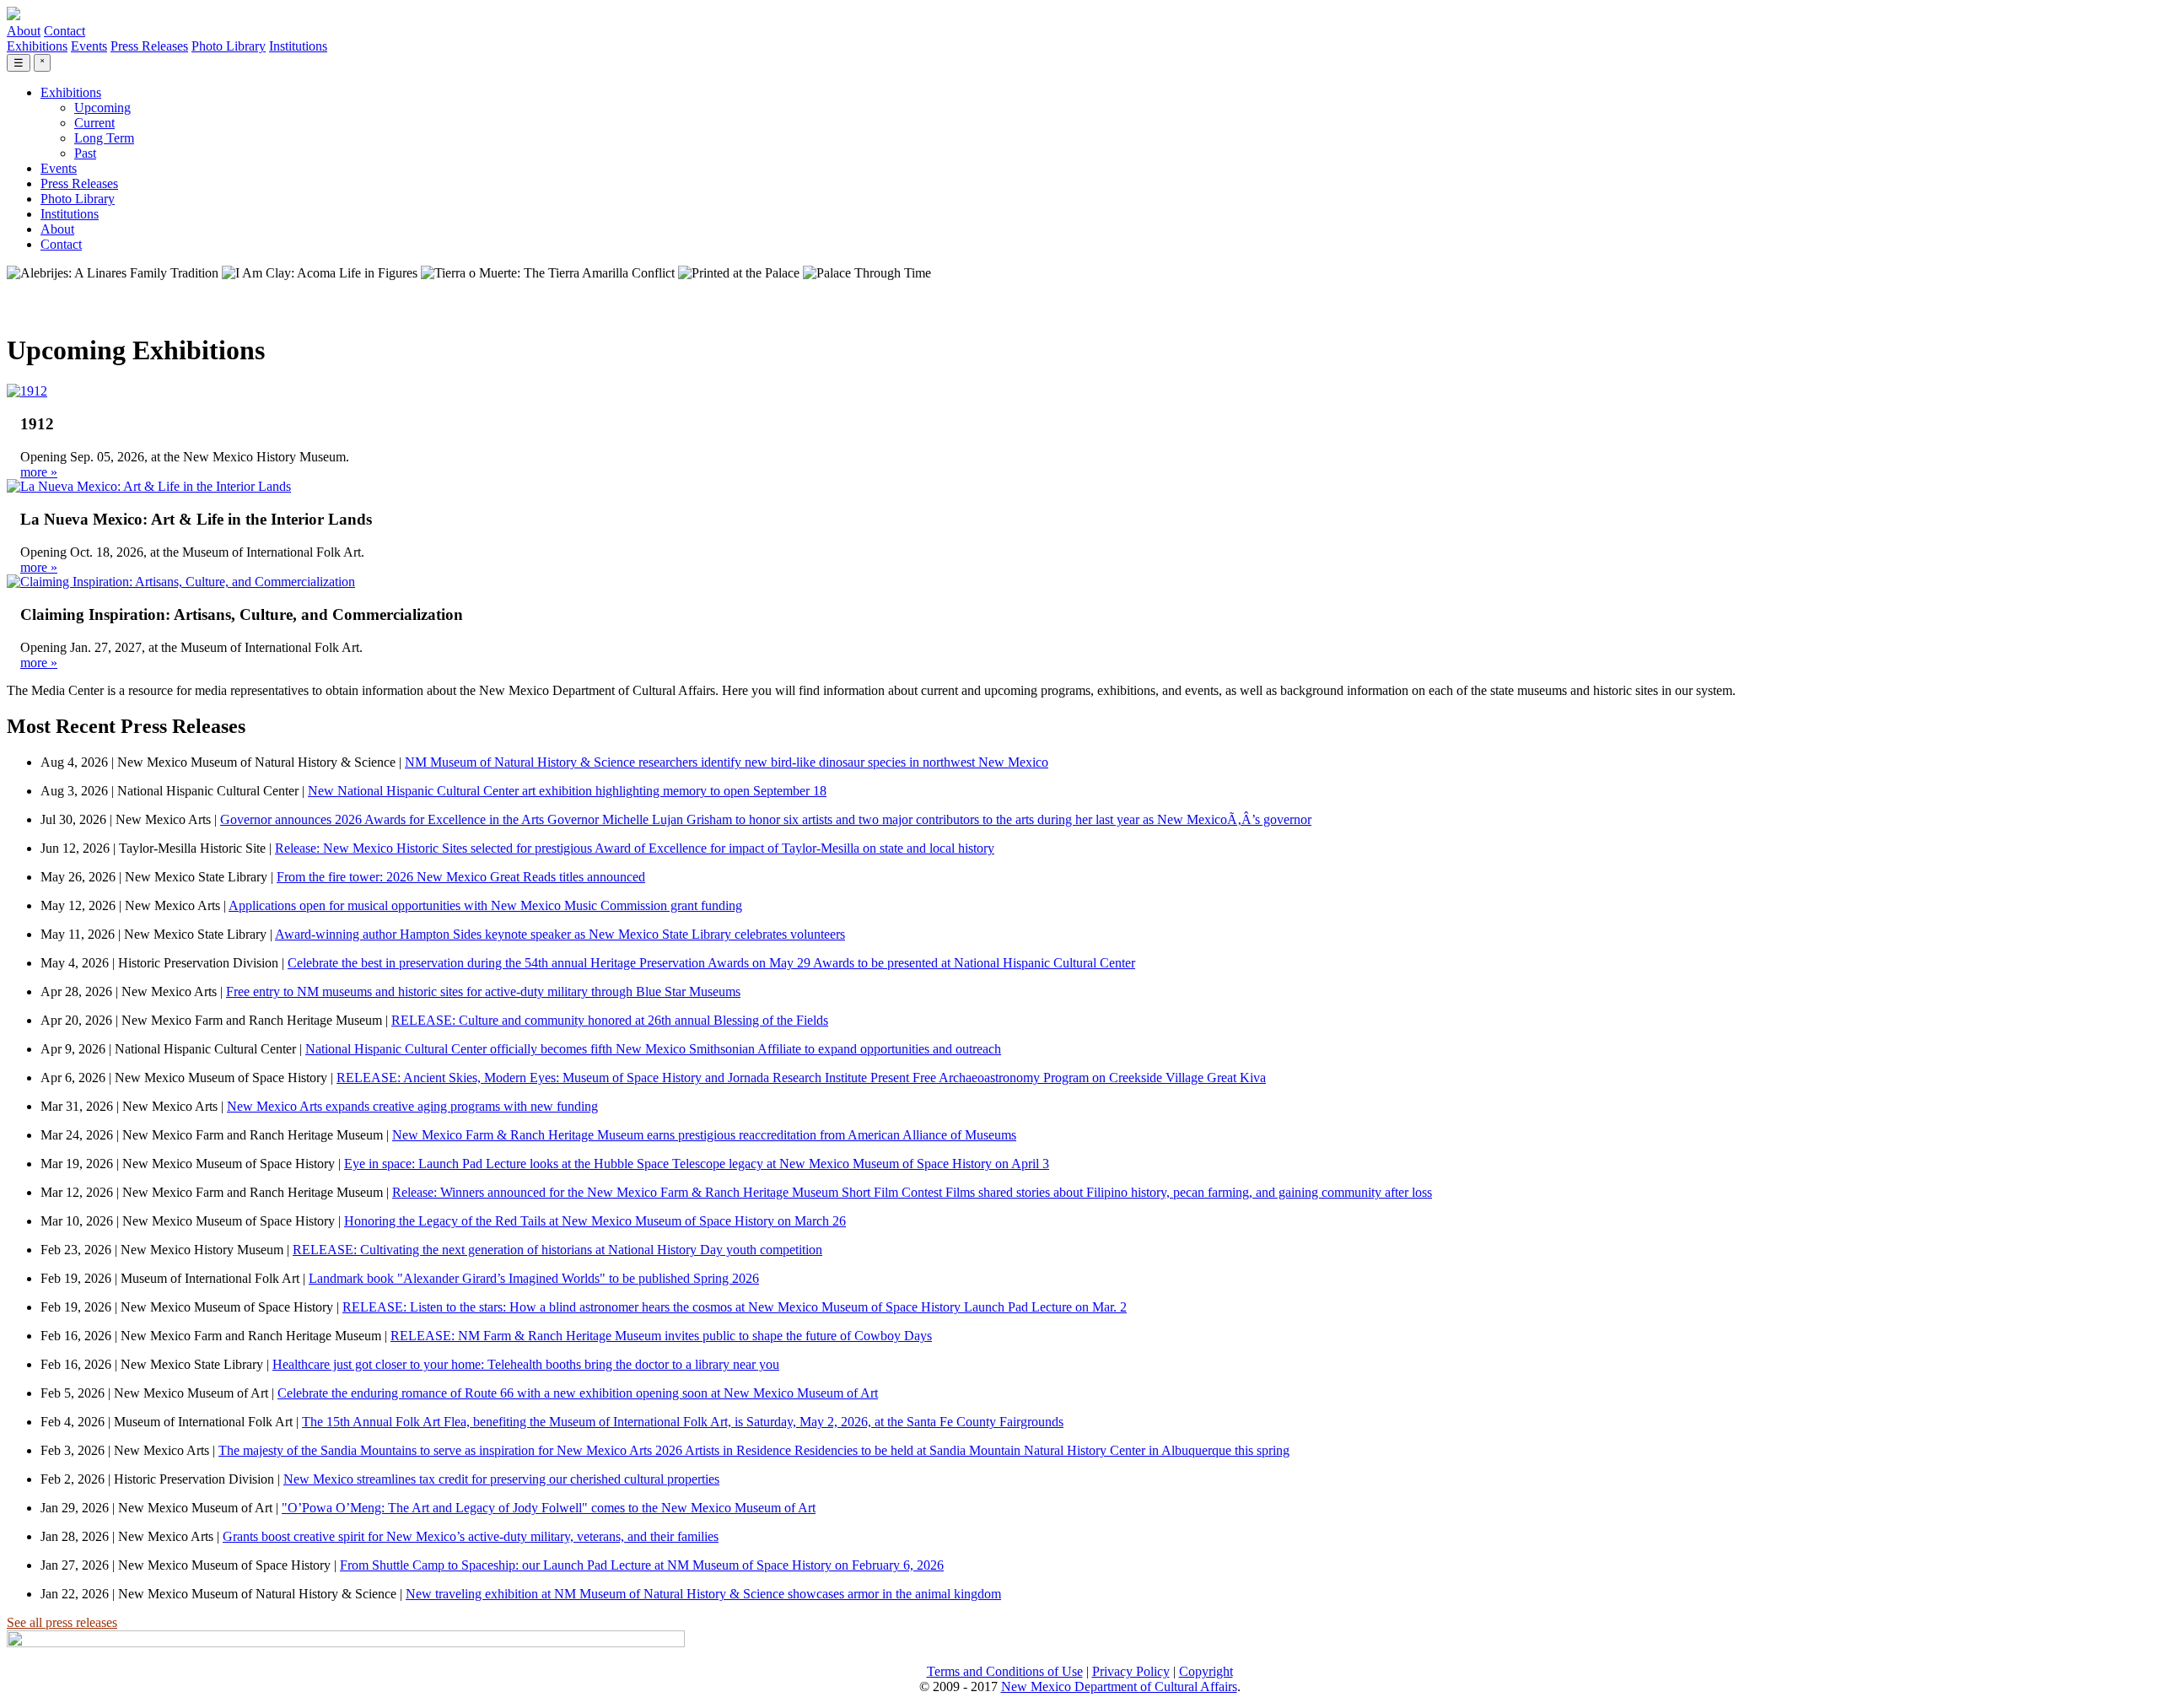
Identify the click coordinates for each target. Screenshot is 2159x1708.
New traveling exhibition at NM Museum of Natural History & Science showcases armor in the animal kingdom (703, 1594)
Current (94, 123)
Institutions (298, 46)
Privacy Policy (1131, 1671)
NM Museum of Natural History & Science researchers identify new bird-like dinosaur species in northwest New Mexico (727, 762)
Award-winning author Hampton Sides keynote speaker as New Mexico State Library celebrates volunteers (560, 934)
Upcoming (102, 108)
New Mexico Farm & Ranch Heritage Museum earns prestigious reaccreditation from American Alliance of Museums (704, 1135)
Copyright (1206, 1671)
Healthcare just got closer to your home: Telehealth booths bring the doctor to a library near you (526, 1364)
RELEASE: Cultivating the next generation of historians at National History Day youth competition (557, 1250)
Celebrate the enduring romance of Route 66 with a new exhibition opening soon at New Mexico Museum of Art (578, 1393)
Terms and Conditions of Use (1005, 1671)
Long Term (104, 138)
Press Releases (149, 46)
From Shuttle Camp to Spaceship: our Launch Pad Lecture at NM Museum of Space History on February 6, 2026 (642, 1565)
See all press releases (62, 1622)
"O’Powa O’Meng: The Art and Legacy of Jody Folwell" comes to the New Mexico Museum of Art (549, 1508)
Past (85, 153)
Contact (65, 31)
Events (89, 46)
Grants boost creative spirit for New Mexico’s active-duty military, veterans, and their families (471, 1536)
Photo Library (229, 46)
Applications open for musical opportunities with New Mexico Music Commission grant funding (485, 905)
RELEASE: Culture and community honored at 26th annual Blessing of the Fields (610, 1020)
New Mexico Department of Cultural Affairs (1119, 1686)
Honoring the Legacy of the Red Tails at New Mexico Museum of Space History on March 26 (595, 1221)
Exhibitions (37, 46)
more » (39, 472)
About (24, 31)
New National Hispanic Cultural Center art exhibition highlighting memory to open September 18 (567, 791)
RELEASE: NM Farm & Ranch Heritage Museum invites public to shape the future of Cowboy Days (661, 1336)
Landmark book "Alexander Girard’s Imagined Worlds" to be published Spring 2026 (534, 1278)
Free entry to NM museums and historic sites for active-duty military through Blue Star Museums (483, 991)
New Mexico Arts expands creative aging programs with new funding (412, 1106)
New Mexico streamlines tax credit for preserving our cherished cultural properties (501, 1479)
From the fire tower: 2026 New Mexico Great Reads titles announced (461, 877)
